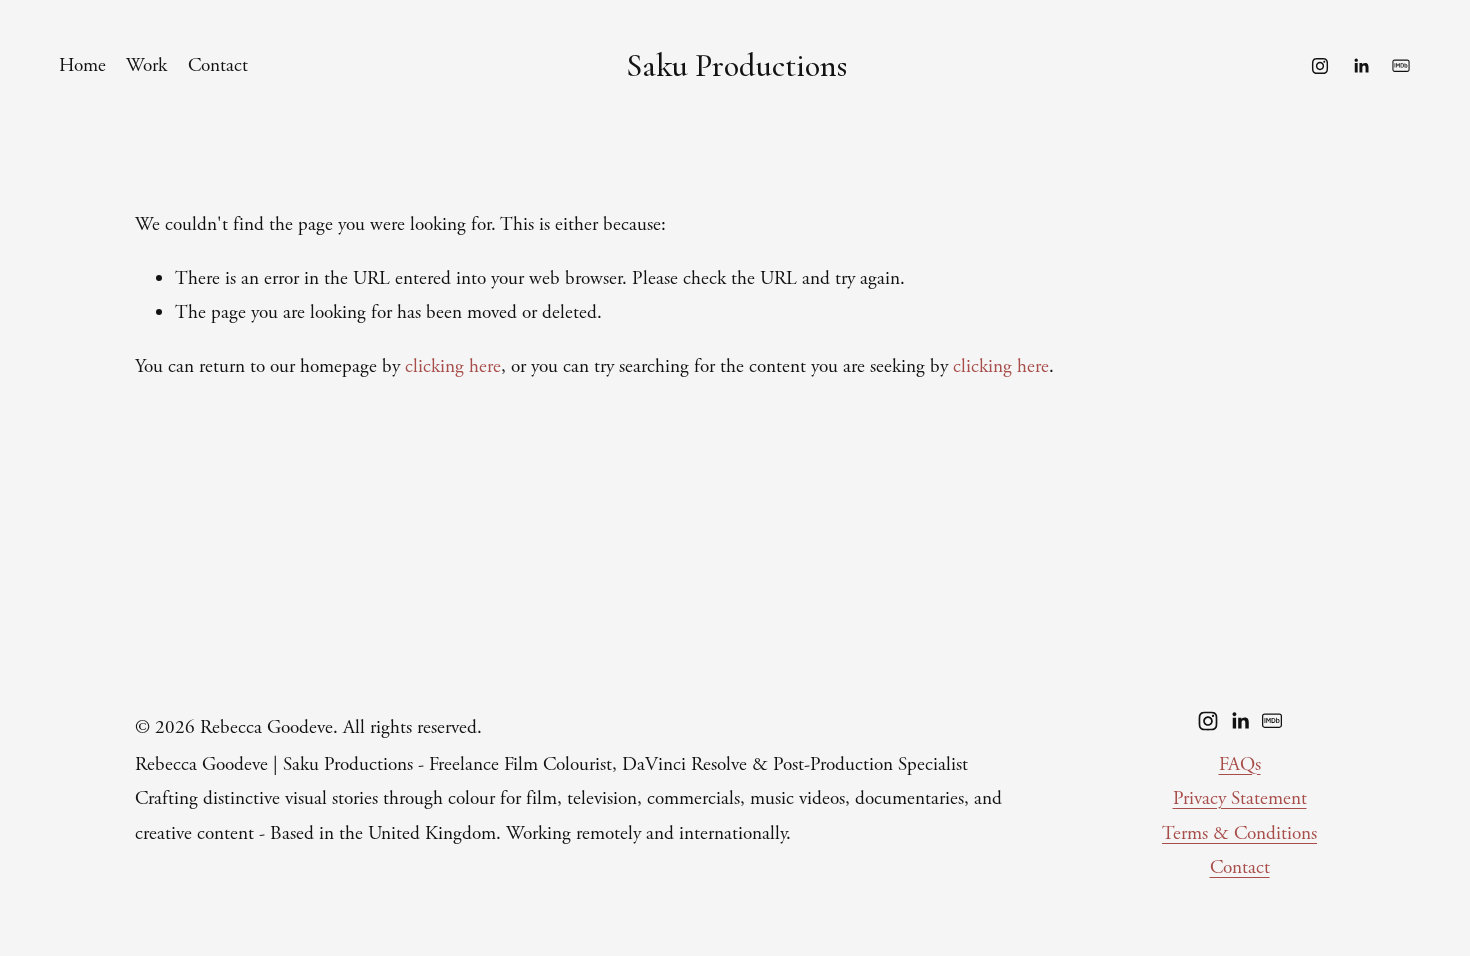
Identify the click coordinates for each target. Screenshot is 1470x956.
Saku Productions (736, 65)
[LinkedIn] (1361, 66)
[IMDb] (1401, 66)
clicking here (453, 366)
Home (82, 65)
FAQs (1240, 764)
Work (146, 65)
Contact (218, 65)
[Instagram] (1320, 66)
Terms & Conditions (1239, 833)
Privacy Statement (1240, 798)
